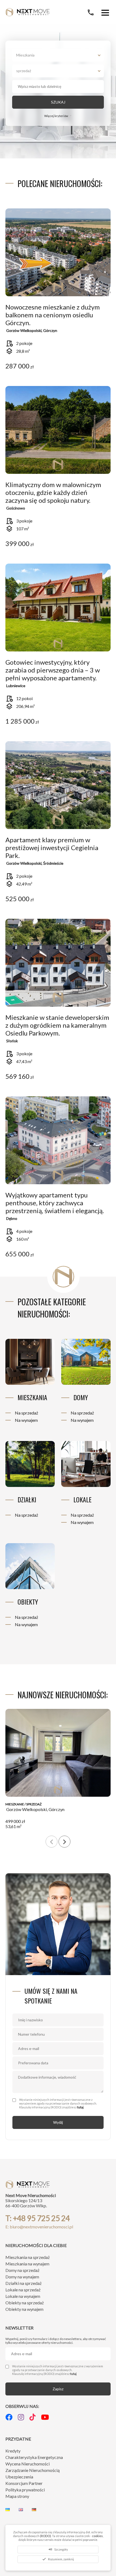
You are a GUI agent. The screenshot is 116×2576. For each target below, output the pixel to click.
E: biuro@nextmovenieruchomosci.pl (39, 2227)
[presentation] (52, 1842)
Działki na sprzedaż (23, 2283)
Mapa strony (17, 2496)
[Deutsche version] (34, 2509)
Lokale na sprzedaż (23, 2290)
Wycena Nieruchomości (28, 2464)
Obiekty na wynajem (24, 2309)
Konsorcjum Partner (24, 2483)
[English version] (21, 2509)
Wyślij (58, 2122)
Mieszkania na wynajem (27, 2264)
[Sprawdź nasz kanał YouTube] (45, 2417)
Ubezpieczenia (19, 2477)
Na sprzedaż (26, 1413)
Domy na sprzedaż (22, 2270)
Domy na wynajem (22, 2277)
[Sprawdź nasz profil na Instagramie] (21, 2417)
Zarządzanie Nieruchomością (33, 2470)
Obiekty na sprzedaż (25, 2303)
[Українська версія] (9, 2509)
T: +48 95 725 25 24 (38, 2218)
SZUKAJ (58, 102)
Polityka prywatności (25, 2490)
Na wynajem (26, 1420)
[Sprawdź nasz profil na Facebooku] (9, 2417)
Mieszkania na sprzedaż (28, 2257)
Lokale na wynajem (23, 2296)
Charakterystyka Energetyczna (34, 2457)
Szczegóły (58, 2549)
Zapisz (58, 2389)
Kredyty (13, 2451)
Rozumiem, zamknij (58, 2559)
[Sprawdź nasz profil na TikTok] (33, 2417)
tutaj (80, 2107)
